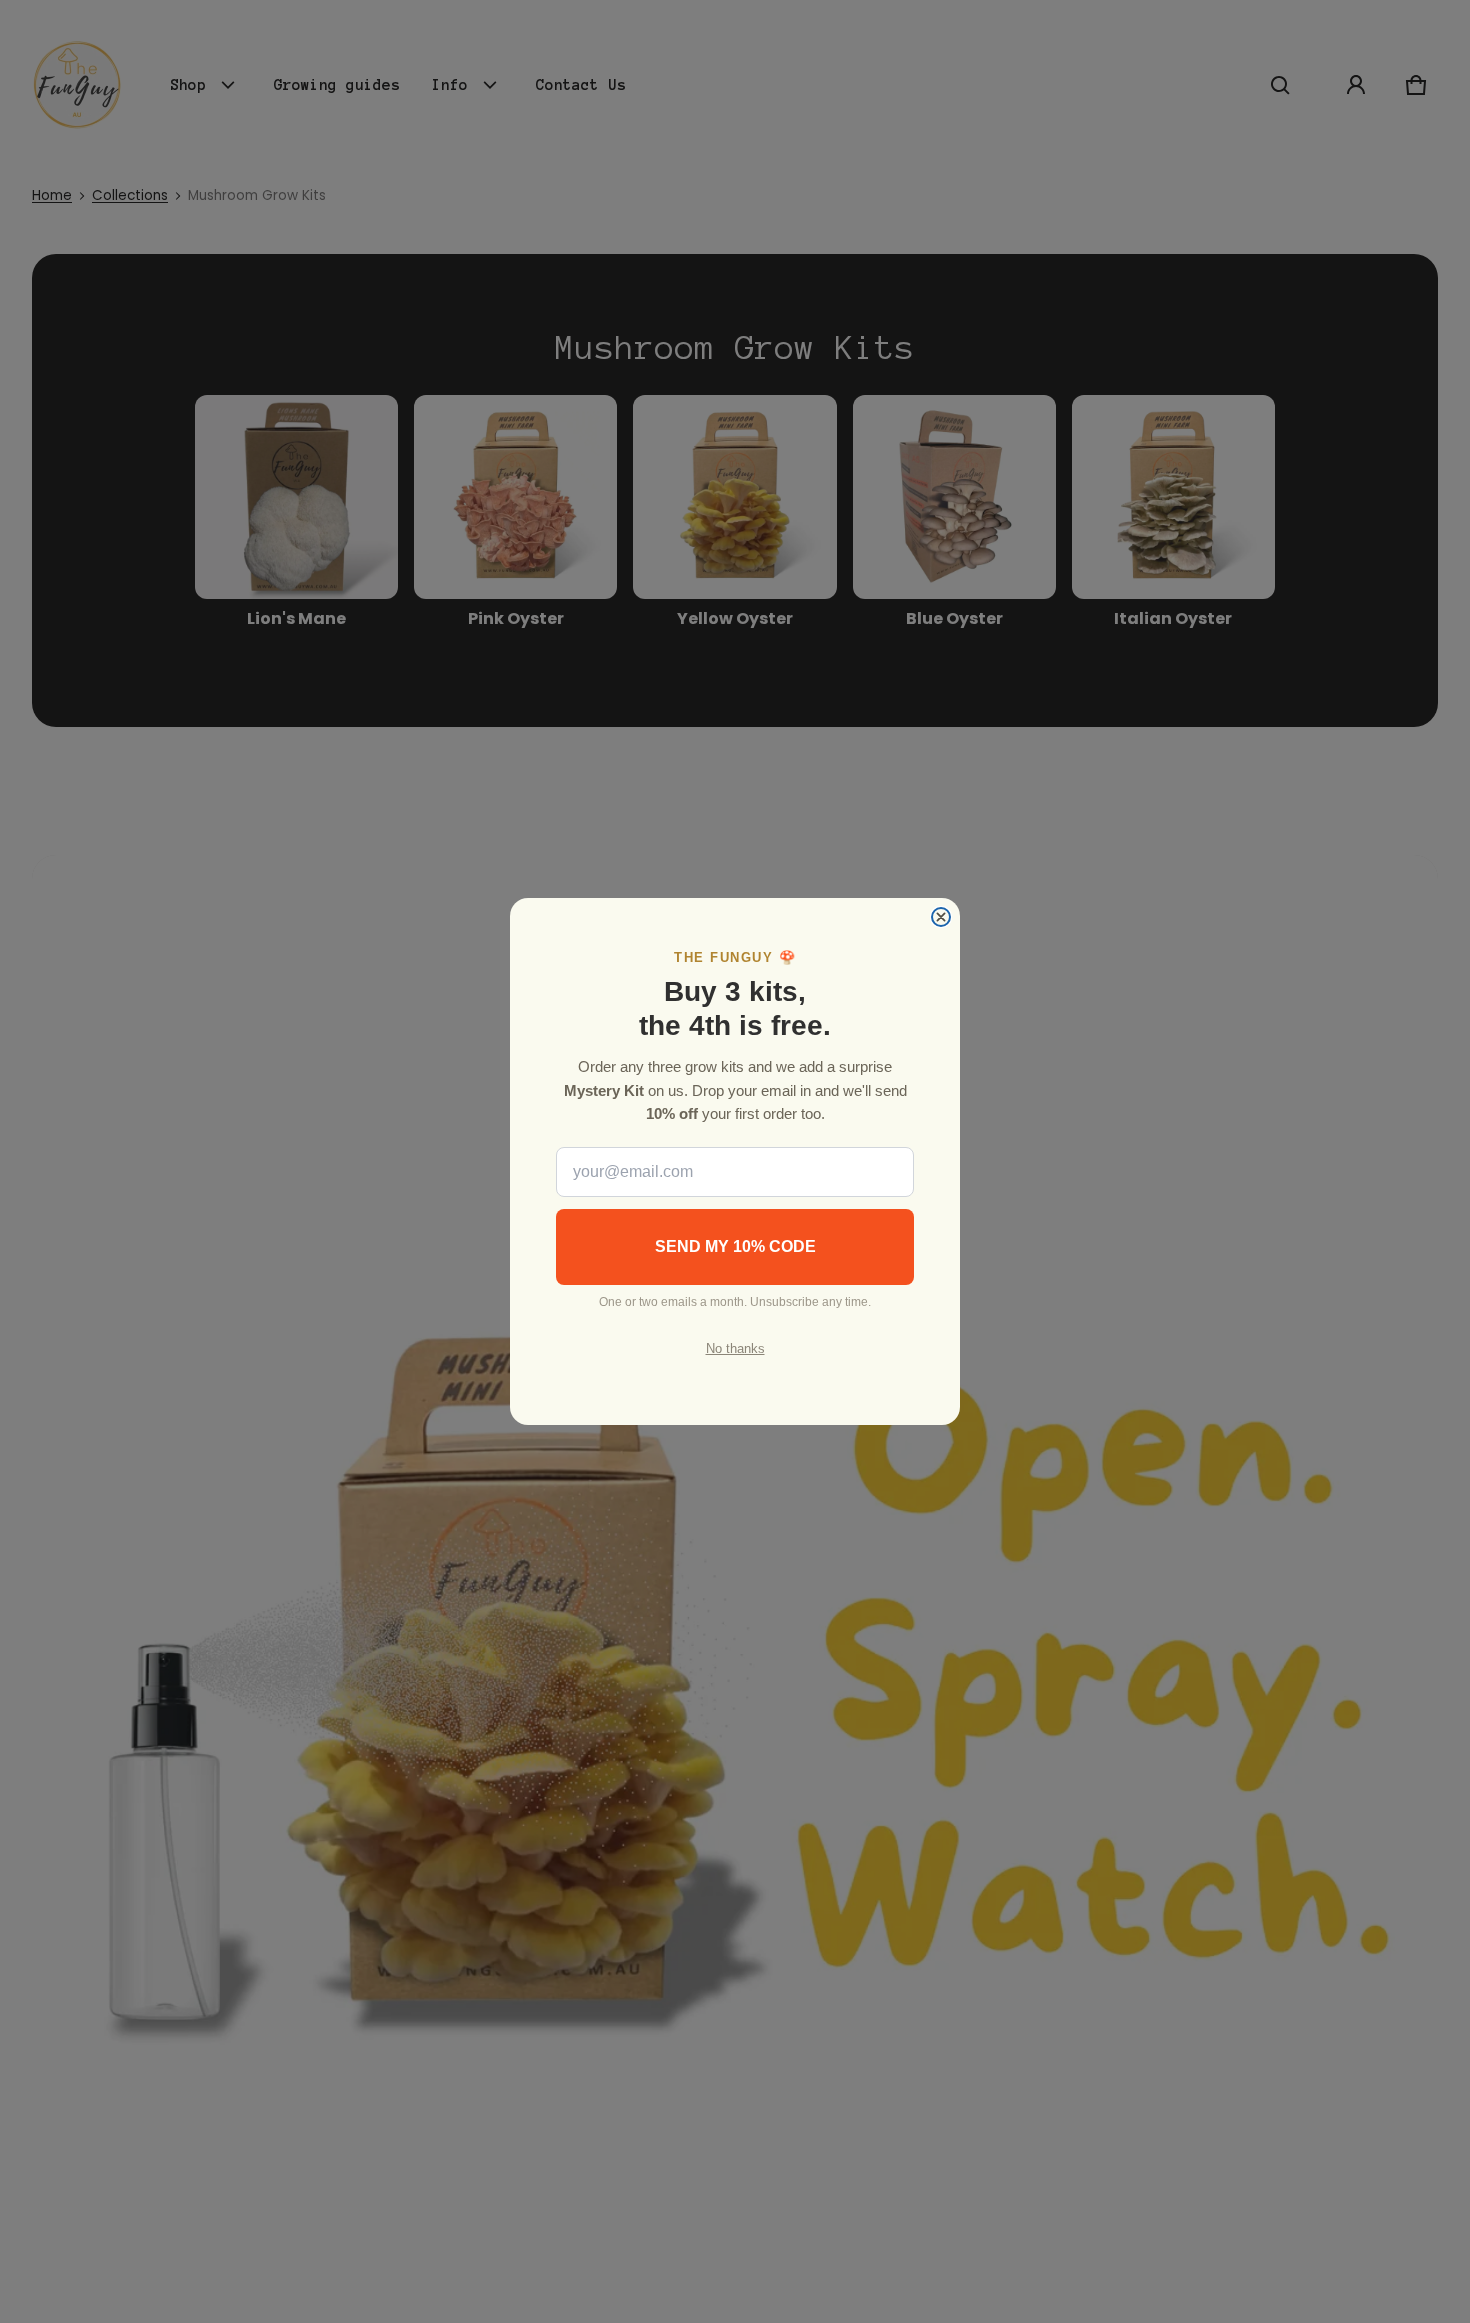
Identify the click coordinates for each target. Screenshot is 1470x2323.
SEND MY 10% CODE (735, 1246)
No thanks (735, 1348)
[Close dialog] (941, 917)
